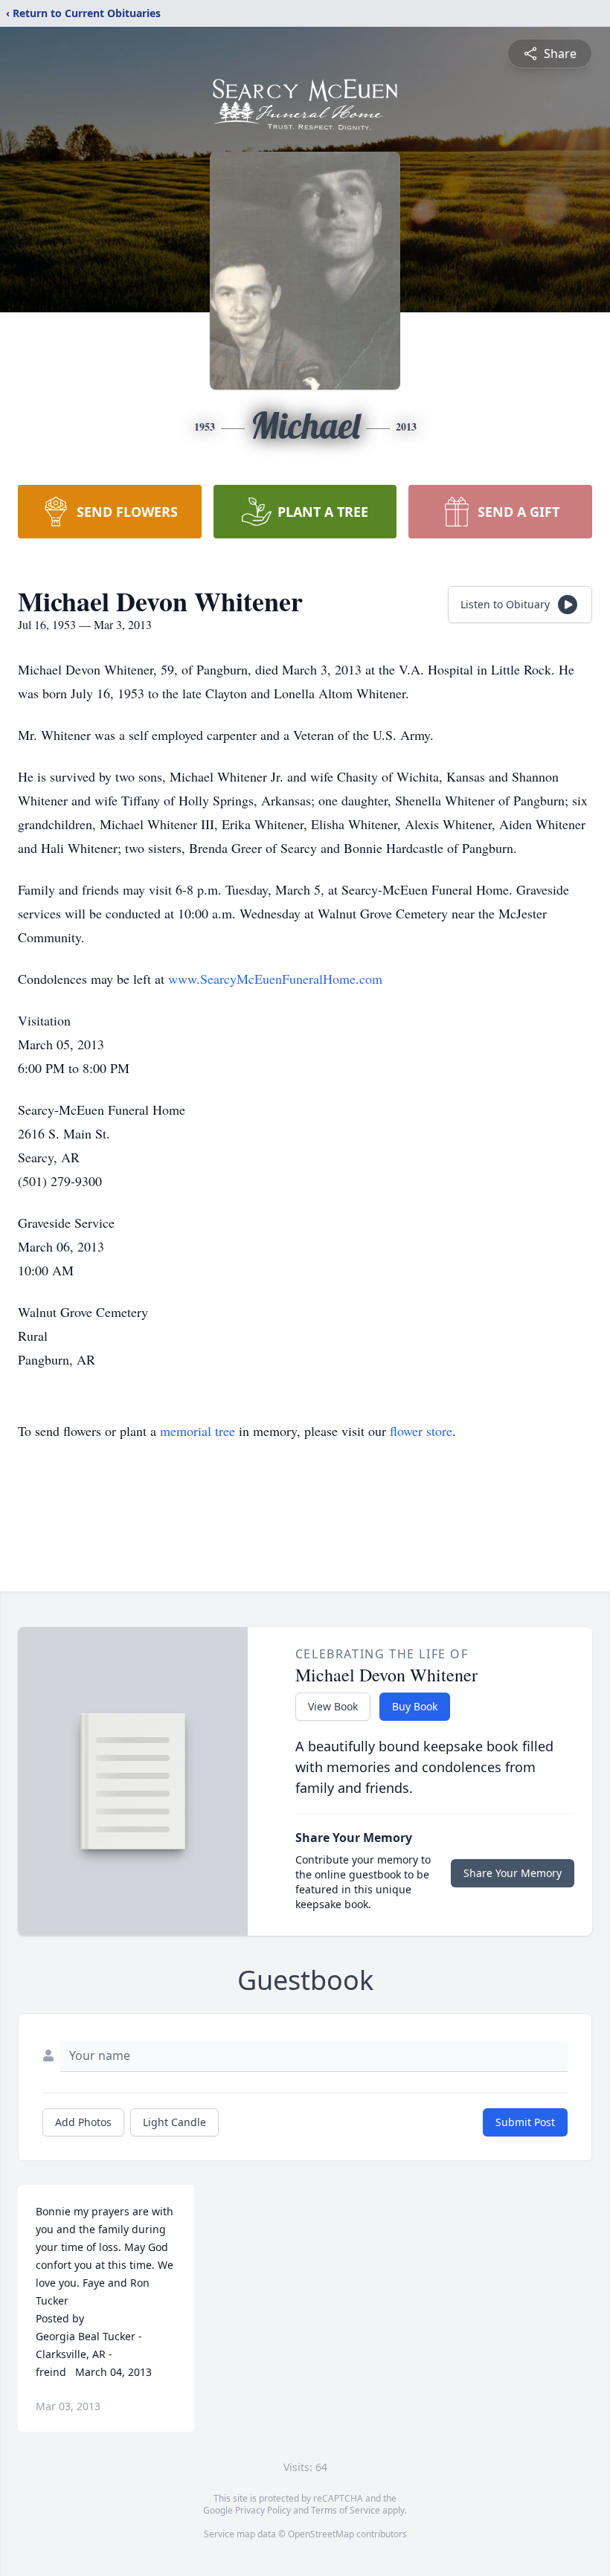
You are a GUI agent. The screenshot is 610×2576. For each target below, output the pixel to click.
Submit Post (525, 2122)
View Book (333, 1706)
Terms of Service (346, 2510)
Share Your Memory (513, 1873)
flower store (421, 1431)
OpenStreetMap (321, 2534)
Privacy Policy (263, 2510)
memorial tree (198, 1431)
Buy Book (415, 1706)
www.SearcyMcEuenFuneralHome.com (275, 979)
